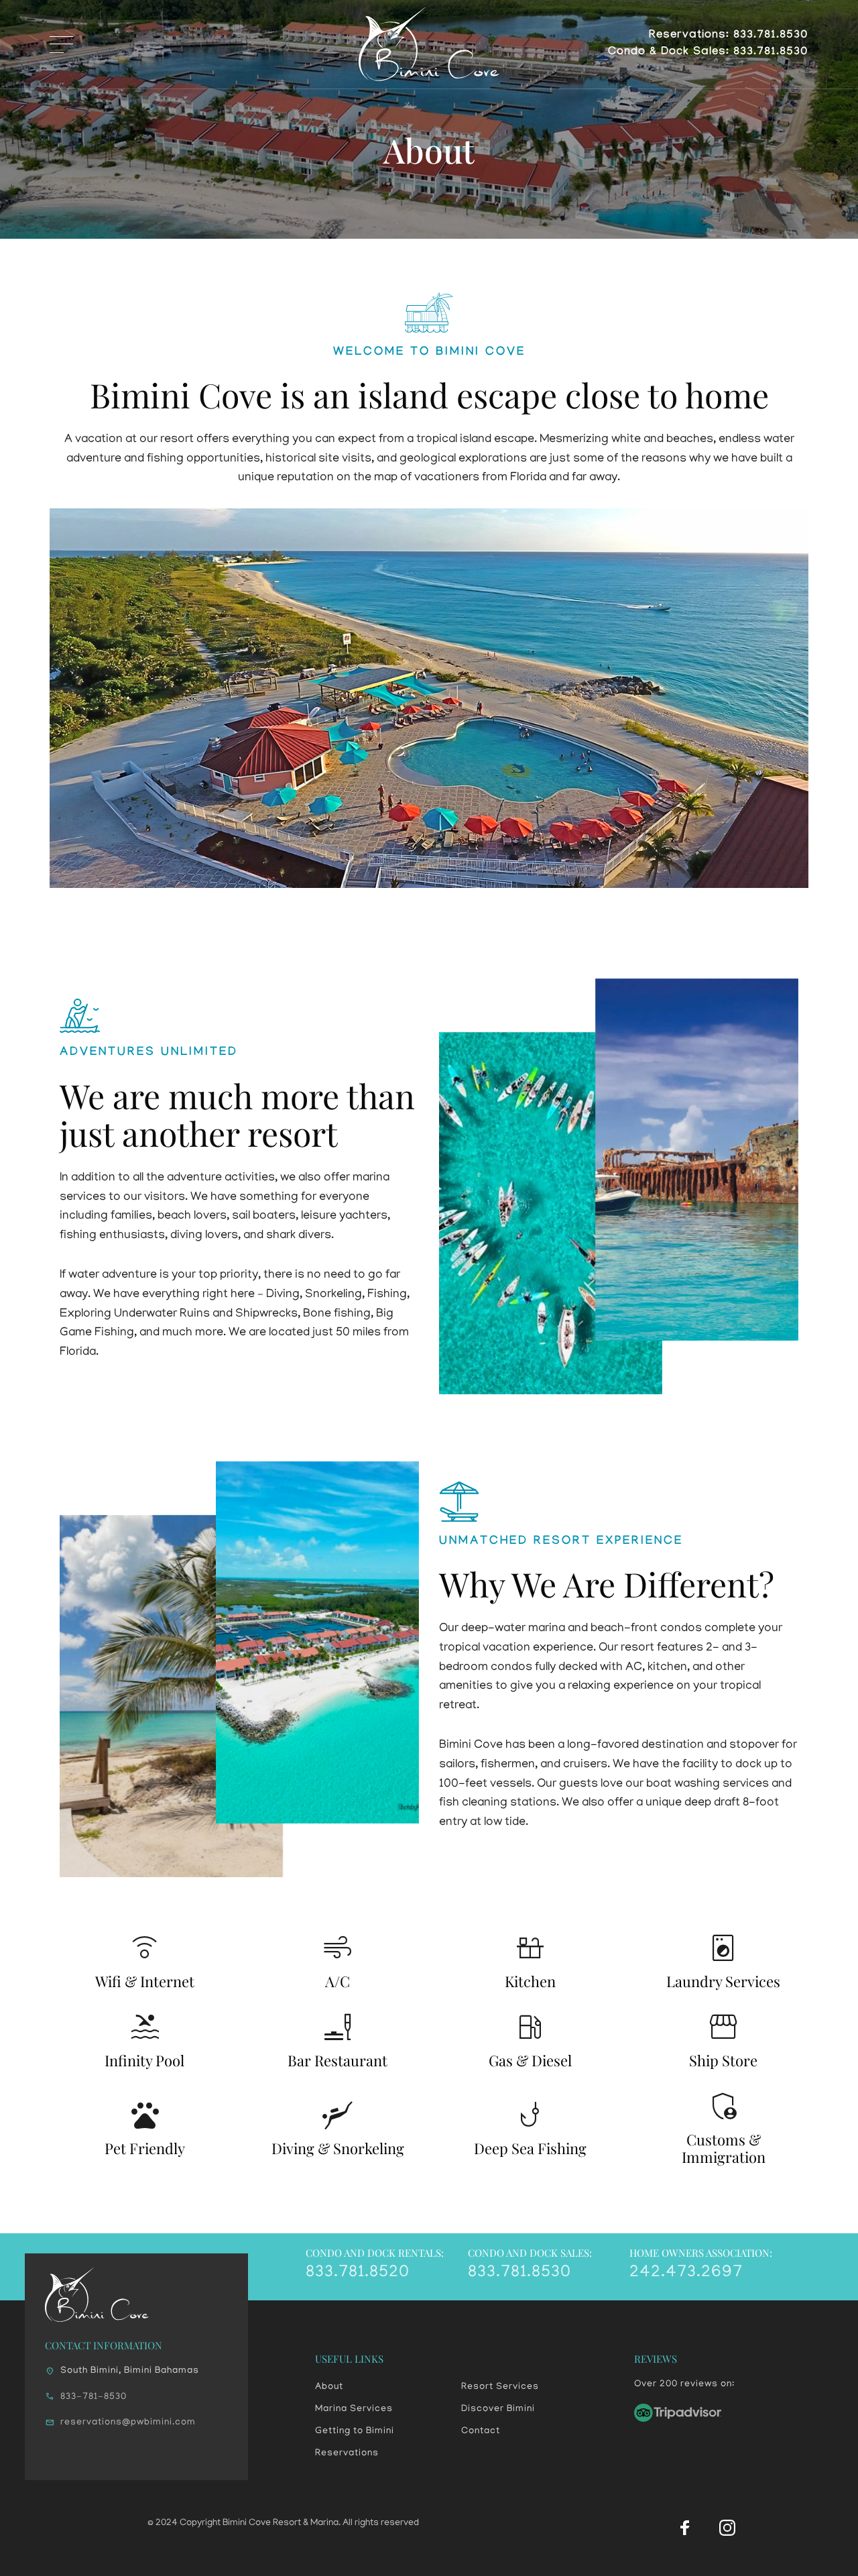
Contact (481, 2431)
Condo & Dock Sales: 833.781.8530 (708, 53)
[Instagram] (727, 2528)
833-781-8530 (94, 2397)
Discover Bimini (498, 2409)
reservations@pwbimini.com (128, 2423)
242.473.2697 (686, 2273)
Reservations (347, 2454)
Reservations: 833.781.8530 (729, 36)
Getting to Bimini (355, 2431)
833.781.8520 (358, 2273)
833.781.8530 (519, 2273)
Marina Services (354, 2409)
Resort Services (500, 2387)
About (329, 2387)
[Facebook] (685, 2528)
